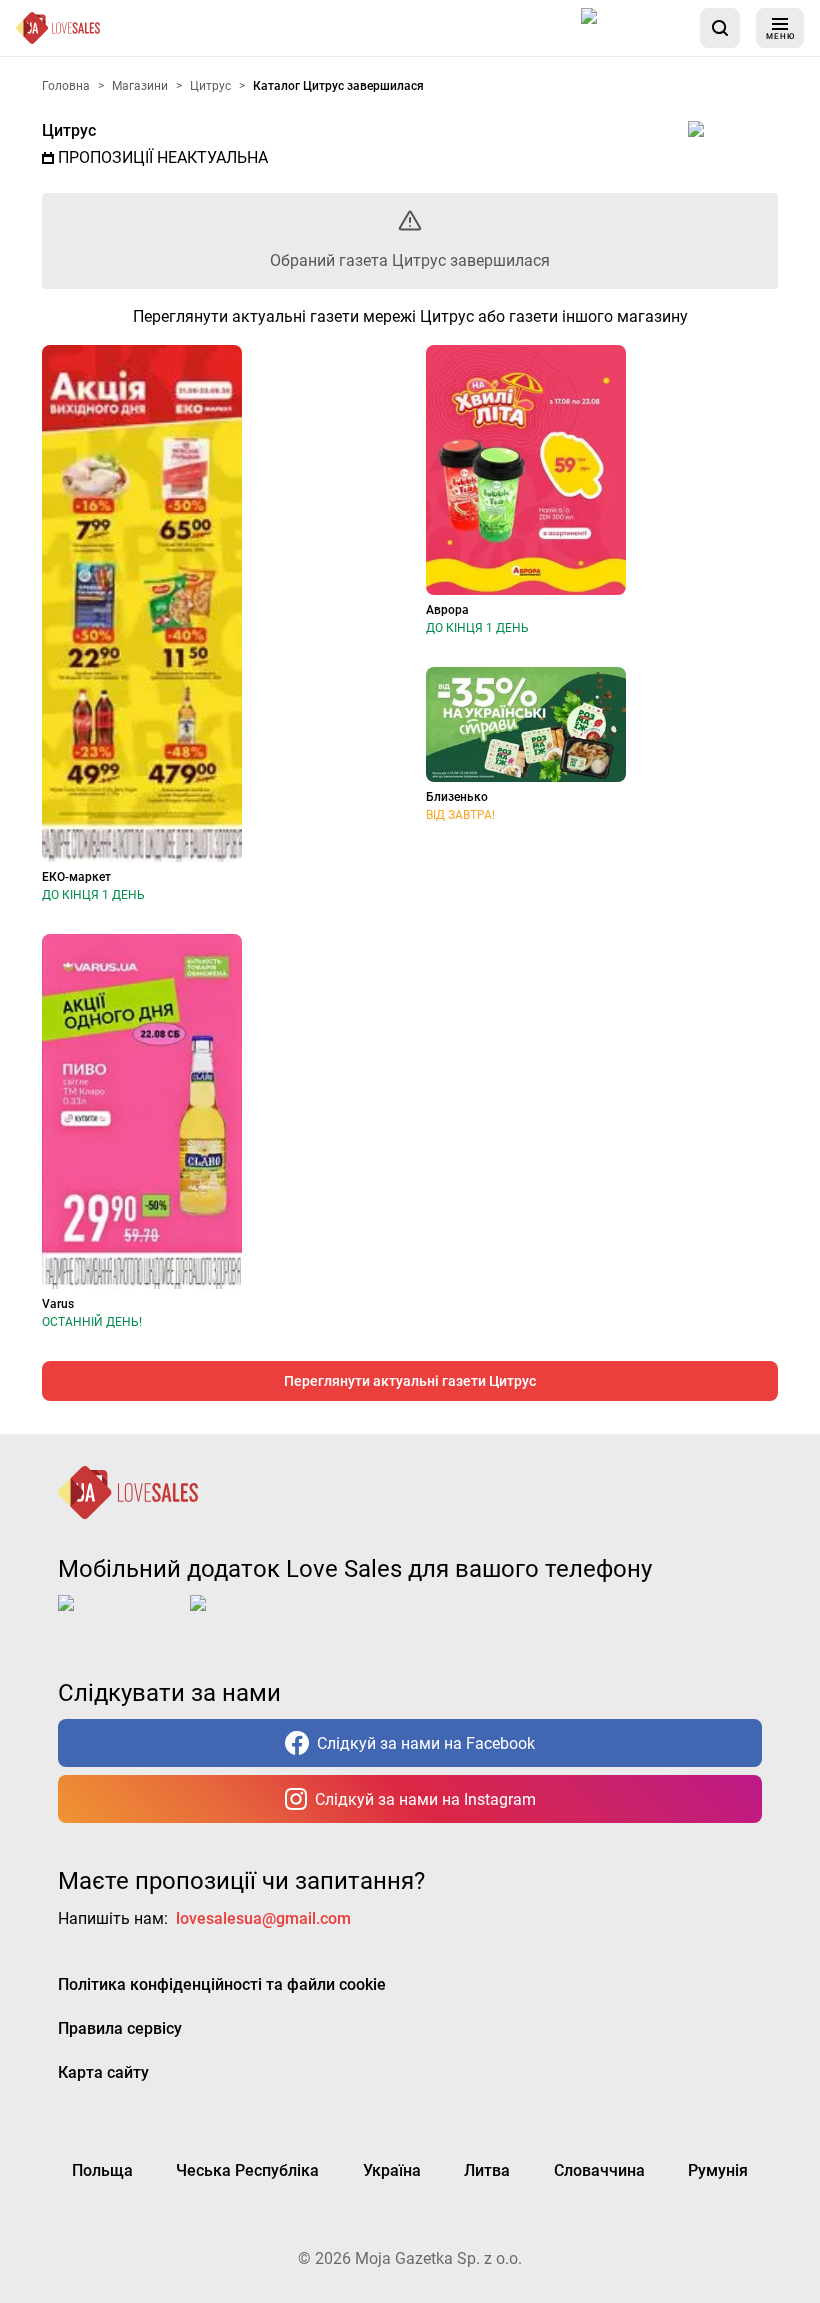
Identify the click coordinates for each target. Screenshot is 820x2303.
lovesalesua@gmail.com (263, 1918)
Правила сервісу (120, 2028)
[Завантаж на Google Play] (252, 1619)
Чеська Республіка (247, 2170)
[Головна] (58, 28)
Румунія (718, 2170)
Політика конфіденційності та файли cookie (222, 1984)
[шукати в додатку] (720, 28)
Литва (487, 2170)
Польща (102, 2170)
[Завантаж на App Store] (633, 28)
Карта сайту (103, 2072)
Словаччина (599, 2170)
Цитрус (69, 130)
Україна (392, 2170)
